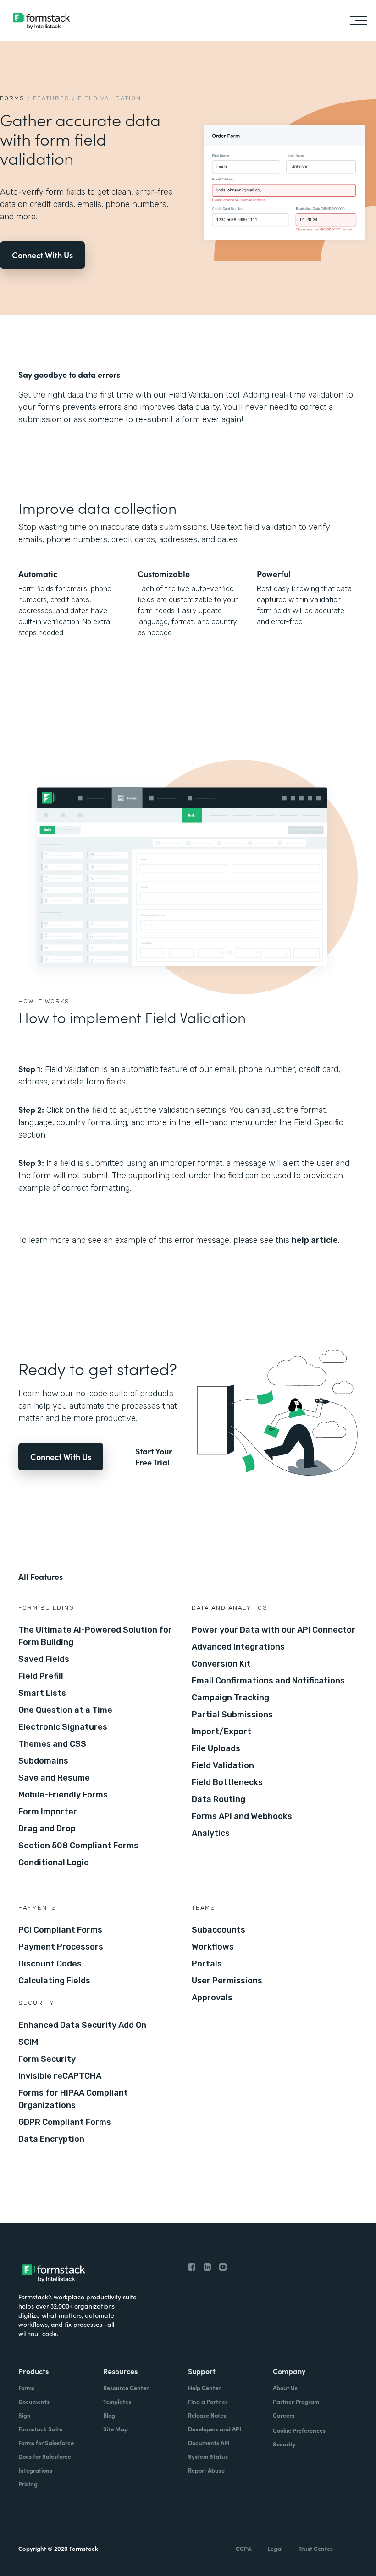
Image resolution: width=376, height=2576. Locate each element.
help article (315, 1240)
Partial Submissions (232, 1715)
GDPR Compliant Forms (65, 2122)
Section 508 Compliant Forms (78, 1846)
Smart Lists (42, 1693)
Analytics (211, 1833)
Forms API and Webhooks (242, 1816)
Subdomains (43, 1761)
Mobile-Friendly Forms (63, 1795)
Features (51, 98)
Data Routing (218, 1799)
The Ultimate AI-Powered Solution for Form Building (95, 1636)
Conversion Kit (221, 1664)
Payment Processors (61, 1947)
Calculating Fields (54, 1981)
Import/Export (221, 1732)
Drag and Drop (47, 1829)
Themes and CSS (52, 1744)
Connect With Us (42, 255)
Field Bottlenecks (227, 1782)
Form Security (47, 2059)
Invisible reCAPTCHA (60, 2076)
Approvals (212, 1998)
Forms (12, 98)
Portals (207, 1964)
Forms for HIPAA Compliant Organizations (73, 2099)
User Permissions (227, 1981)
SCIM (28, 2042)
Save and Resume (54, 1778)
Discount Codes (50, 1964)
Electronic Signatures (63, 1727)
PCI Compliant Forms (60, 1930)
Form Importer (48, 1812)
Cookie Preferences (299, 2430)
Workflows (213, 1947)
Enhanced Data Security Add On (82, 2025)
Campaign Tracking (230, 1698)
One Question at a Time (65, 1710)
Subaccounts (218, 1930)
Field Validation (223, 1765)
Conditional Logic (53, 1863)
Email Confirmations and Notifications (268, 1681)
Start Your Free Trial (154, 1457)
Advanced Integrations (238, 1647)
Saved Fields (44, 1659)
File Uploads (216, 1748)
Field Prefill (41, 1676)
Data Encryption (51, 2139)
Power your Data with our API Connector (274, 1630)
